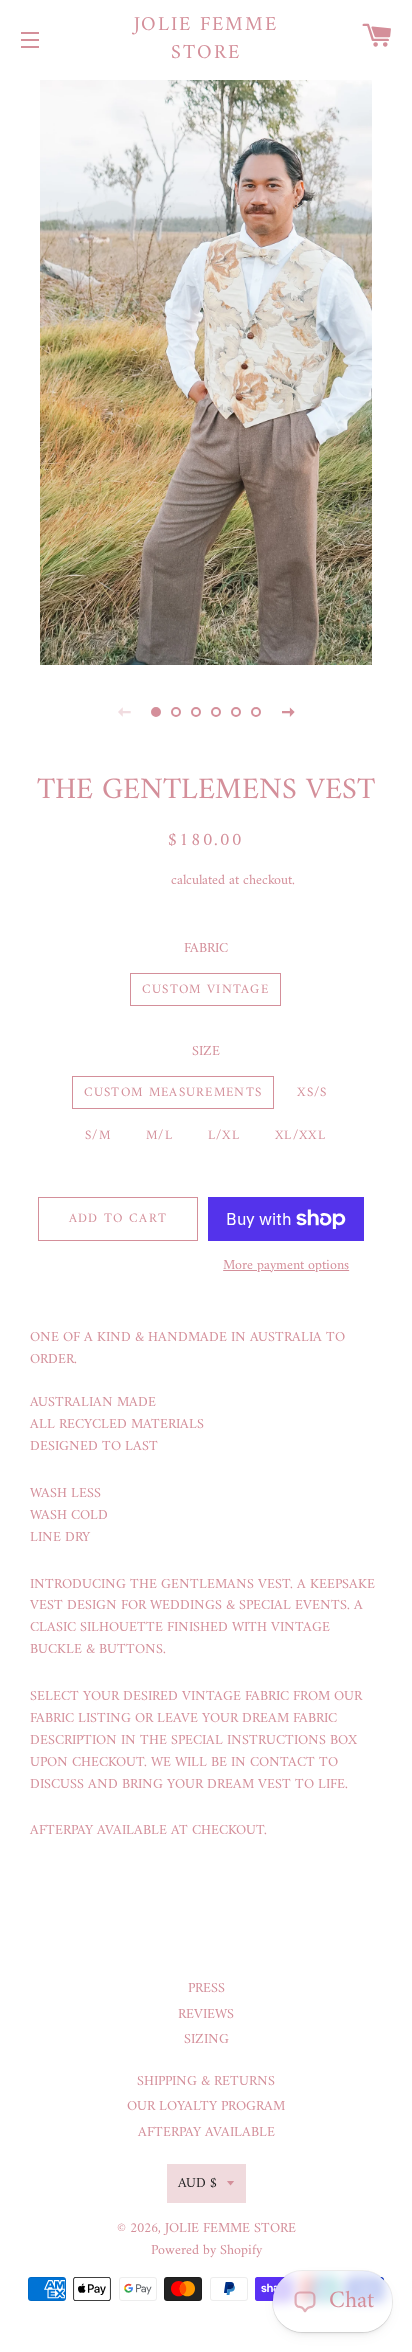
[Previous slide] (124, 712)
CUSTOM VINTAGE (205, 989)
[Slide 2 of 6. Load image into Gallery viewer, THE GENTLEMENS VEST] (176, 712)
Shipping (142, 880)
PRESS (206, 1988)
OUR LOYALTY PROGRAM (206, 2106)
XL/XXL (300, 1135)
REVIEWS (206, 2014)
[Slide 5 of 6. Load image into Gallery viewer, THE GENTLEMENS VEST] (236, 712)
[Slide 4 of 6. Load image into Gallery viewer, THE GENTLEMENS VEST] (216, 712)
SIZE (206, 1052)
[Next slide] (288, 712)
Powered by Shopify (206, 2250)
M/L (159, 1135)
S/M (98, 1135)
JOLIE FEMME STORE (206, 40)
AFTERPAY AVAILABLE (206, 2132)
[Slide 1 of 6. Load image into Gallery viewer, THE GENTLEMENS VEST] (156, 712)
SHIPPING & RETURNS (206, 2081)
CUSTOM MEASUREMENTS (173, 1092)
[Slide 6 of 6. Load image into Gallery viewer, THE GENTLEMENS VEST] (256, 712)
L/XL (224, 1135)
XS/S (312, 1092)
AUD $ (197, 2183)
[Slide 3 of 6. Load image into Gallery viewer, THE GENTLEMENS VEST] (196, 712)
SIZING (206, 2039)
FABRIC (206, 949)
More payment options (286, 1266)
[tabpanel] (206, 370)
